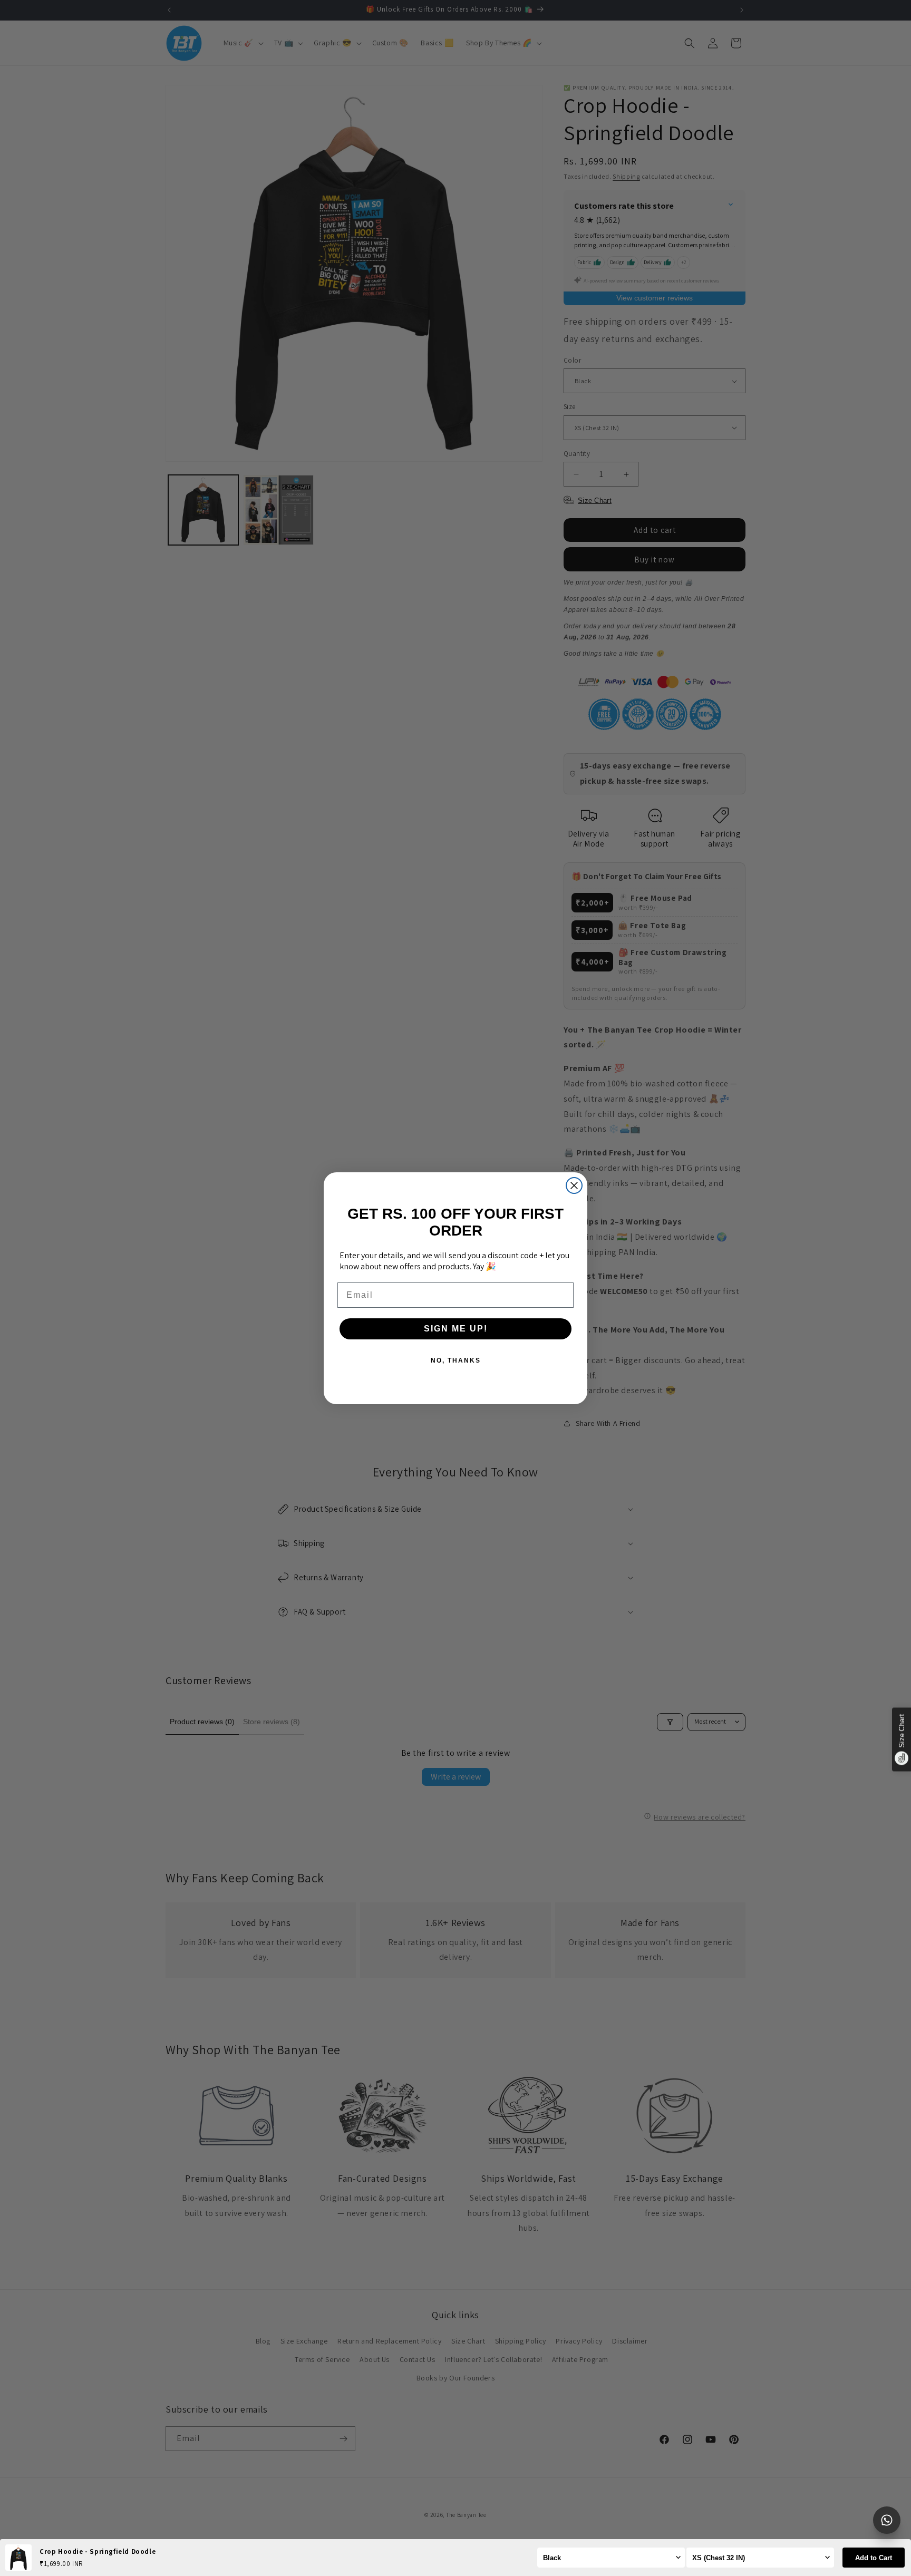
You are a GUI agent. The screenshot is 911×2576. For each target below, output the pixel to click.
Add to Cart (874, 2558)
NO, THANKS (456, 1360)
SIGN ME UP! (456, 1329)
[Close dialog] (574, 1185)
